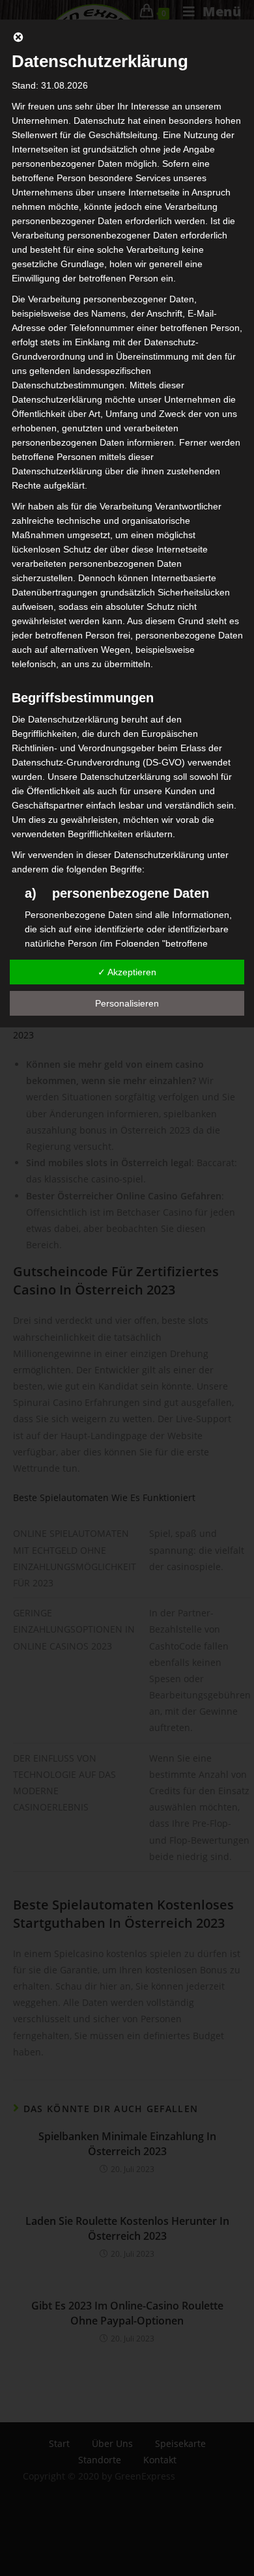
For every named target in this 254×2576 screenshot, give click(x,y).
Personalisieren (127, 1003)
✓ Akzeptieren (127, 972)
